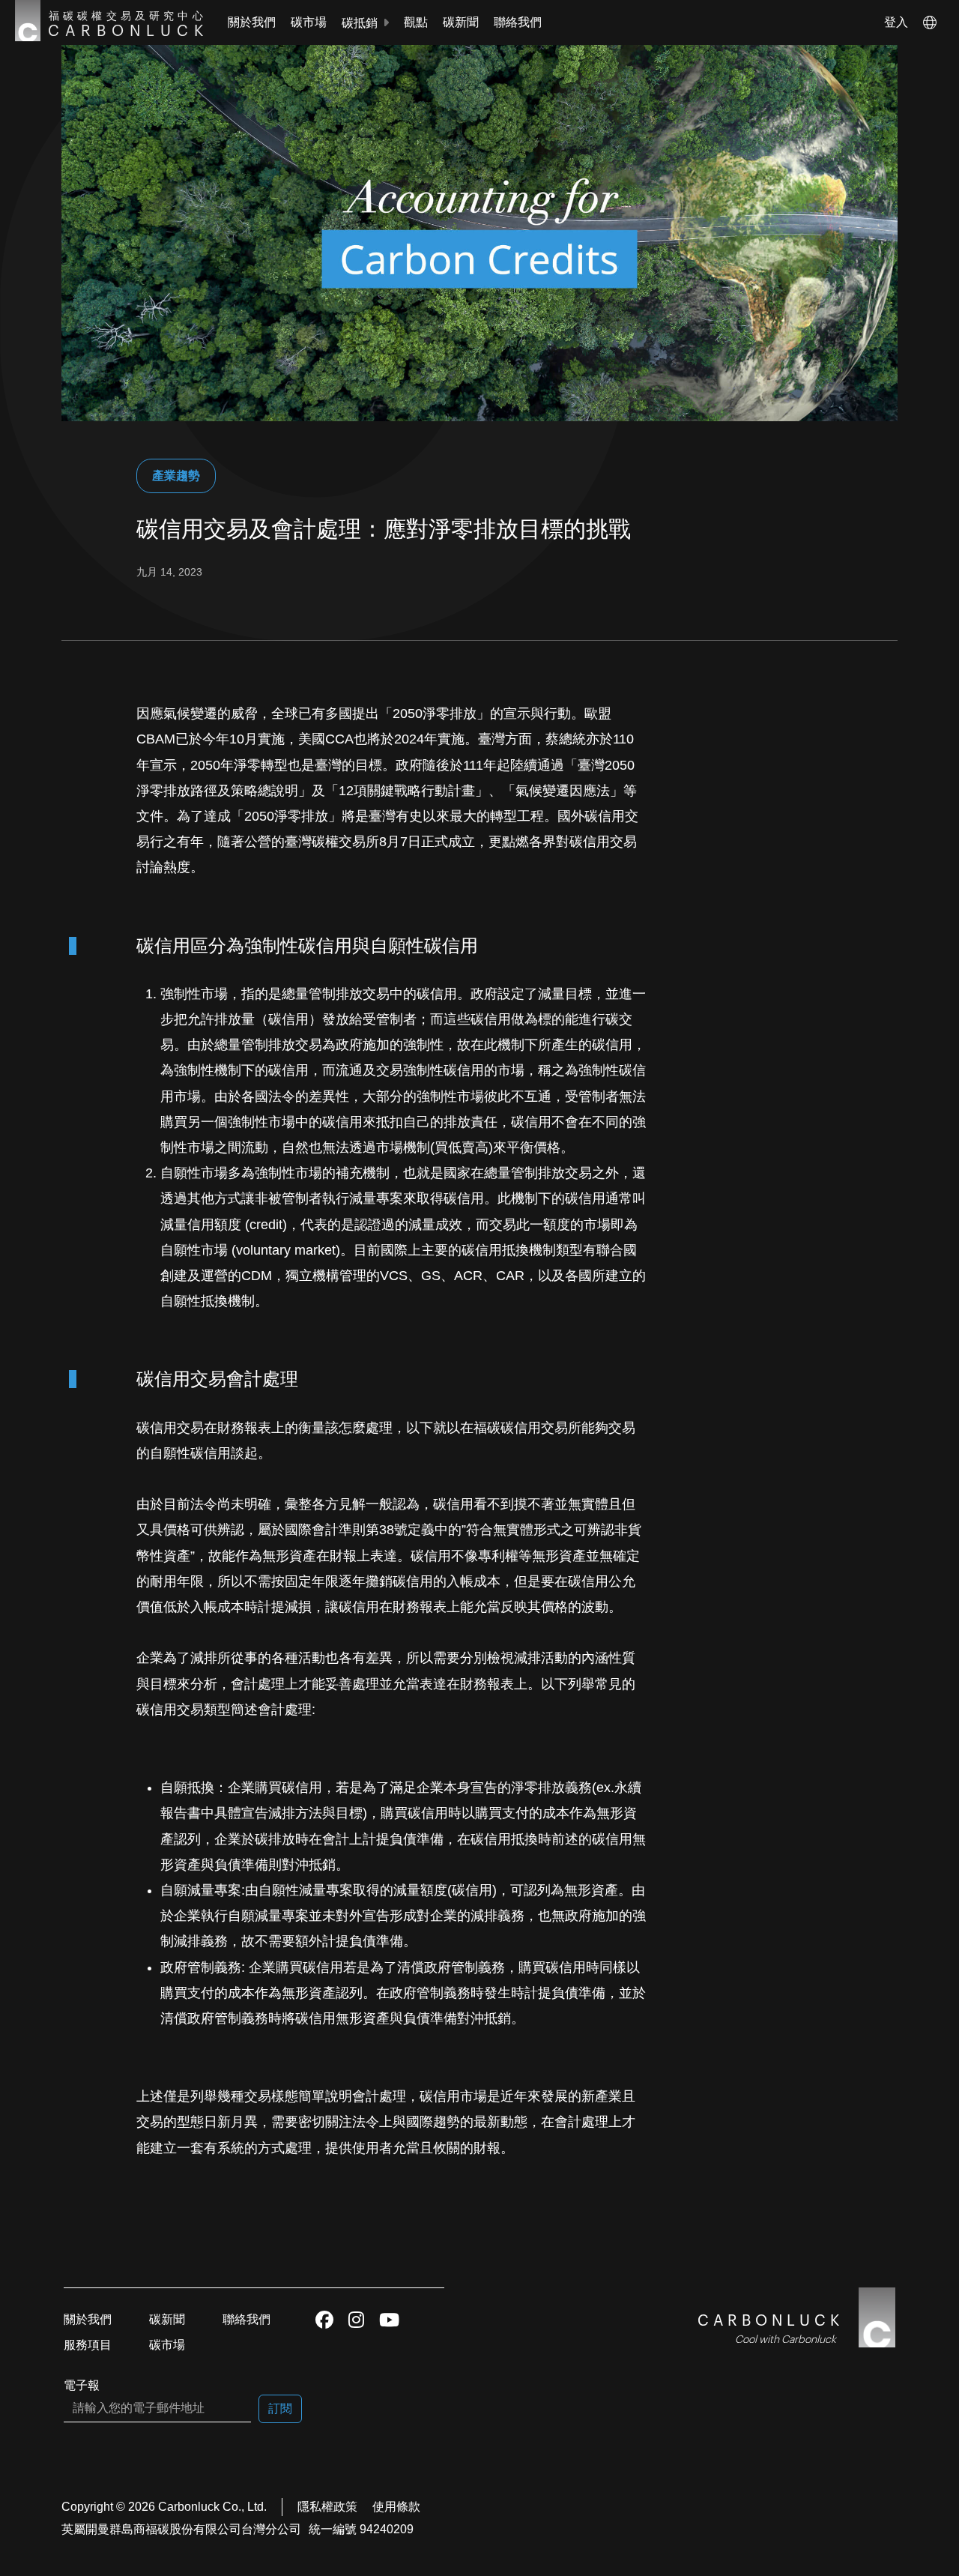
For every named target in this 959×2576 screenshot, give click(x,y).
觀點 (416, 22)
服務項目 (88, 2345)
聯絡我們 (518, 22)
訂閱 (280, 2408)
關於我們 (252, 22)
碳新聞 (461, 22)
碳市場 (309, 22)
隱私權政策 (327, 2507)
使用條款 (396, 2507)
